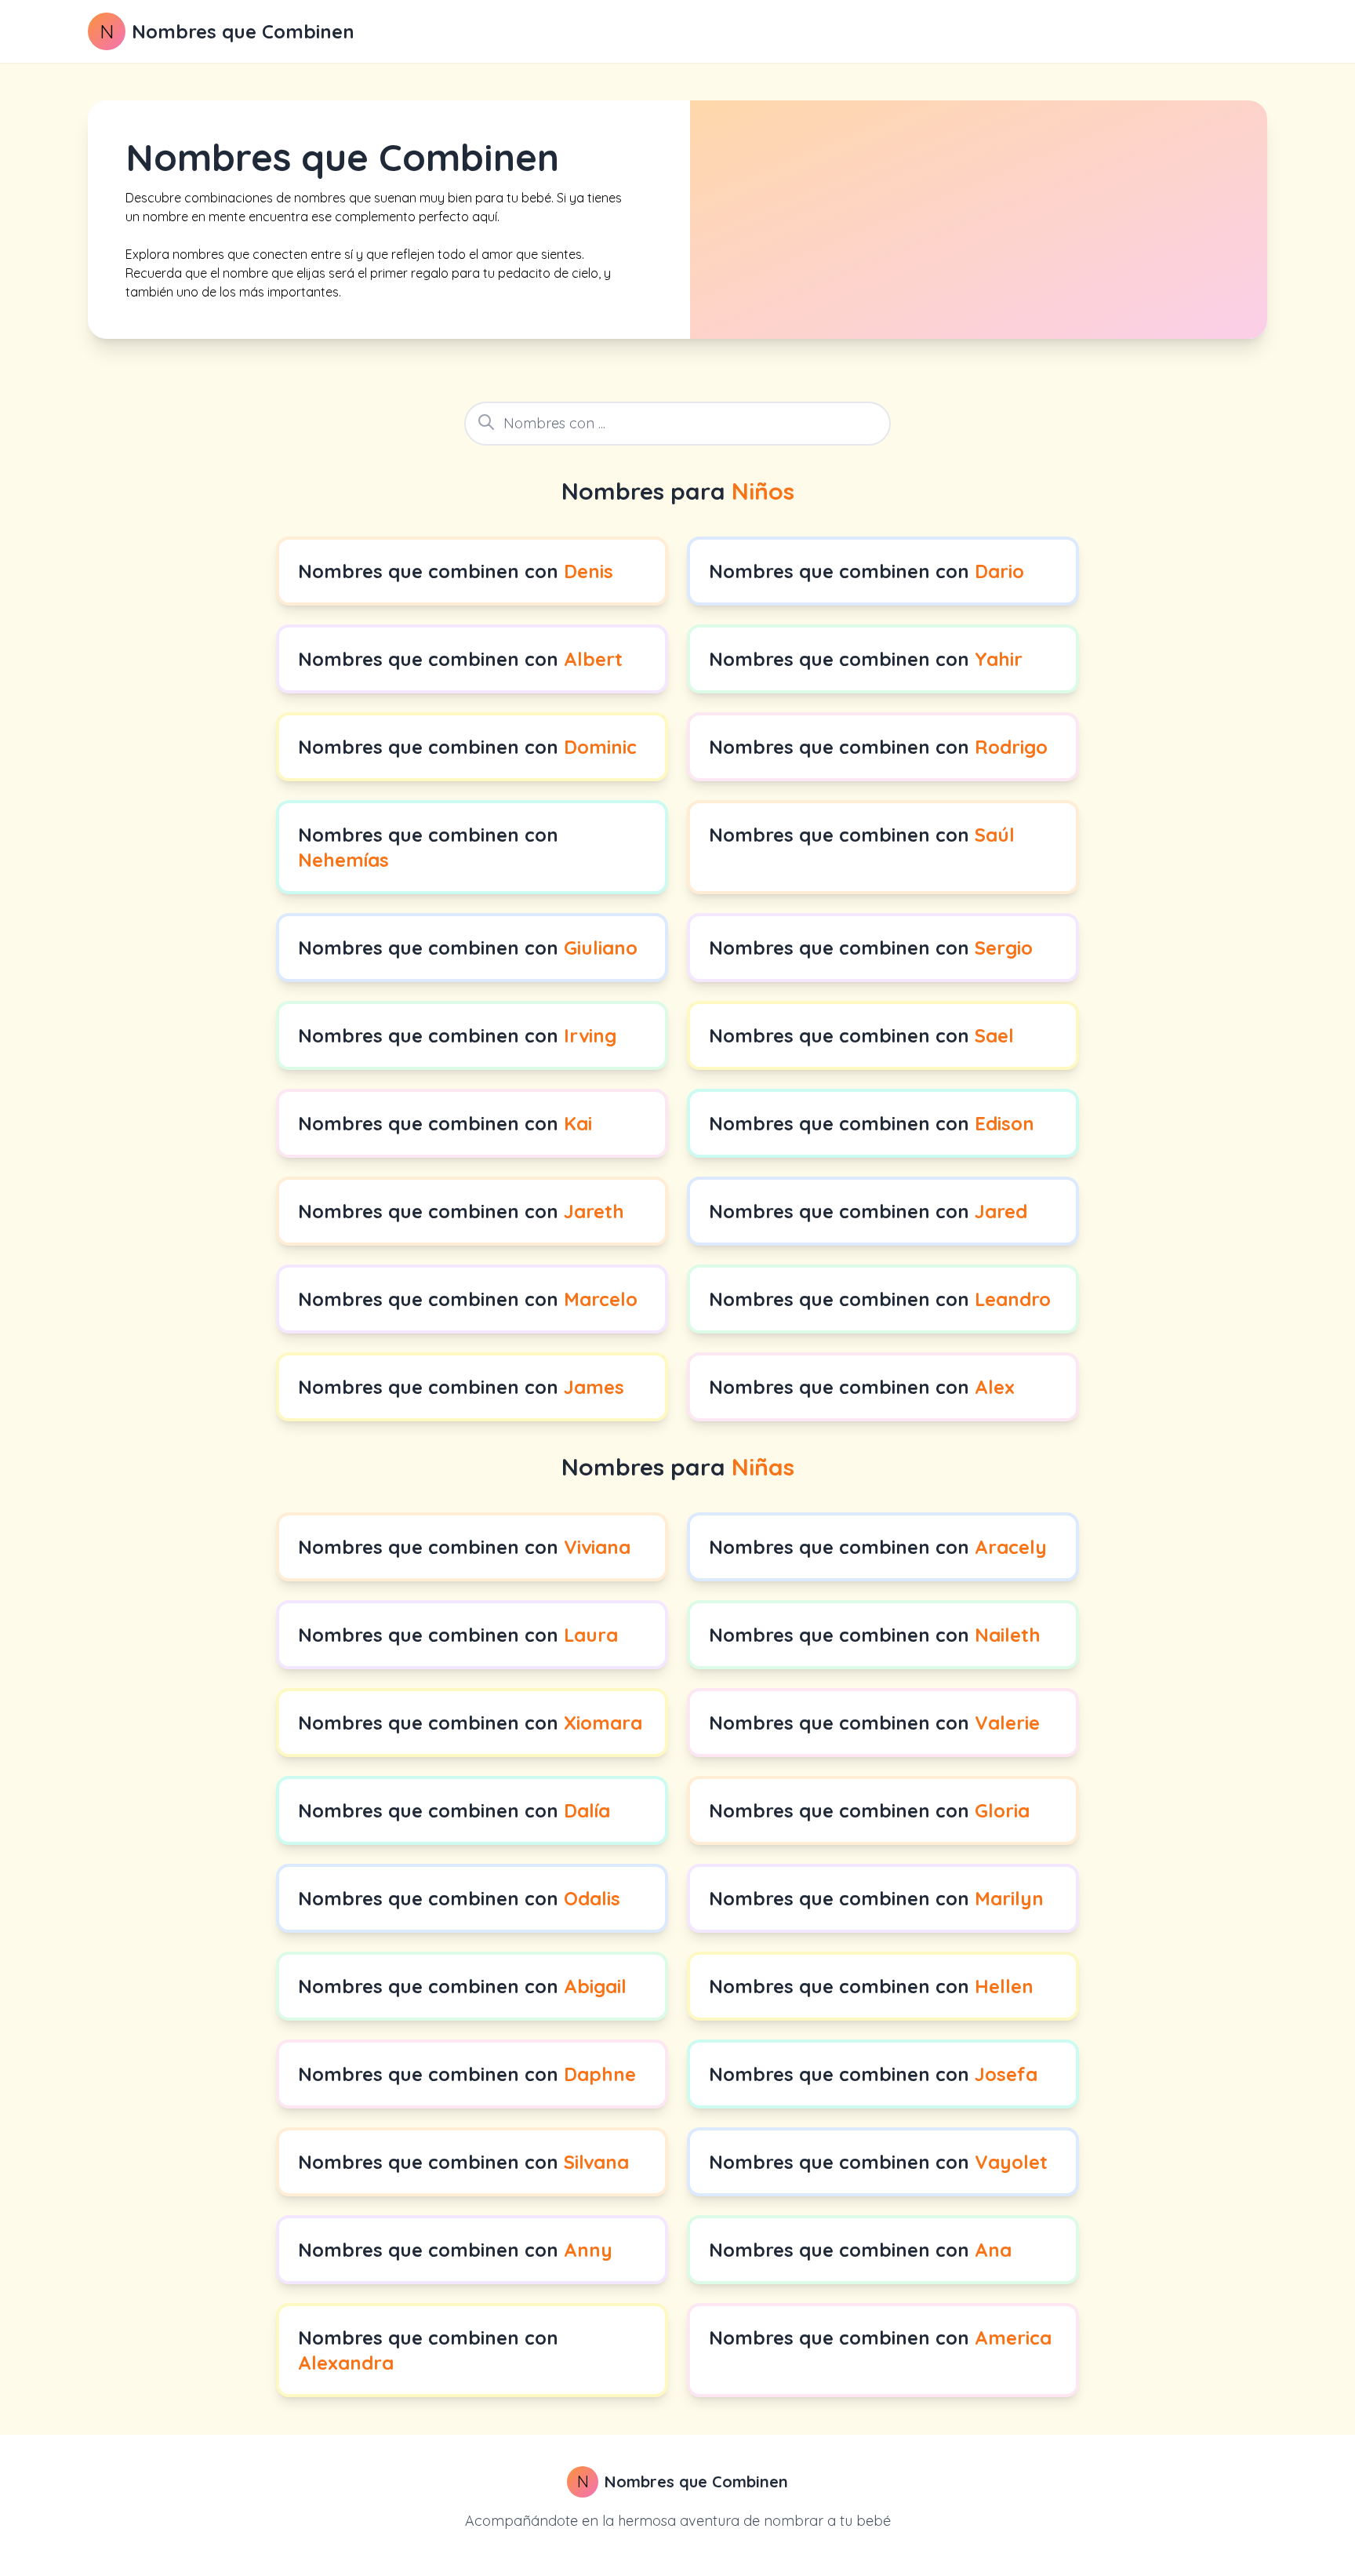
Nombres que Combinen (243, 31)
